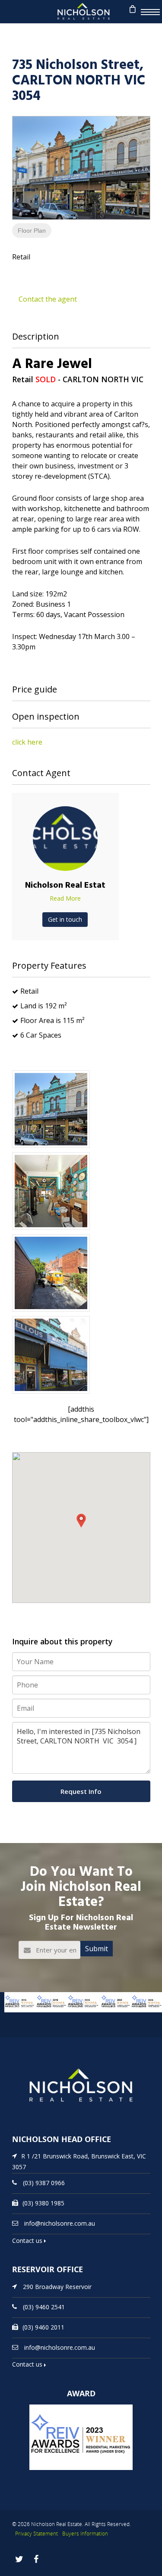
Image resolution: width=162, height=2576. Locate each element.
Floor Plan (32, 231)
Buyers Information (85, 2534)
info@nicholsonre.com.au (60, 2223)
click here (27, 742)
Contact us (28, 2241)
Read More (65, 898)
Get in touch (65, 919)
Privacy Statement (37, 2534)
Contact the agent (48, 299)
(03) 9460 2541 (44, 2306)
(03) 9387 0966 (44, 2183)
